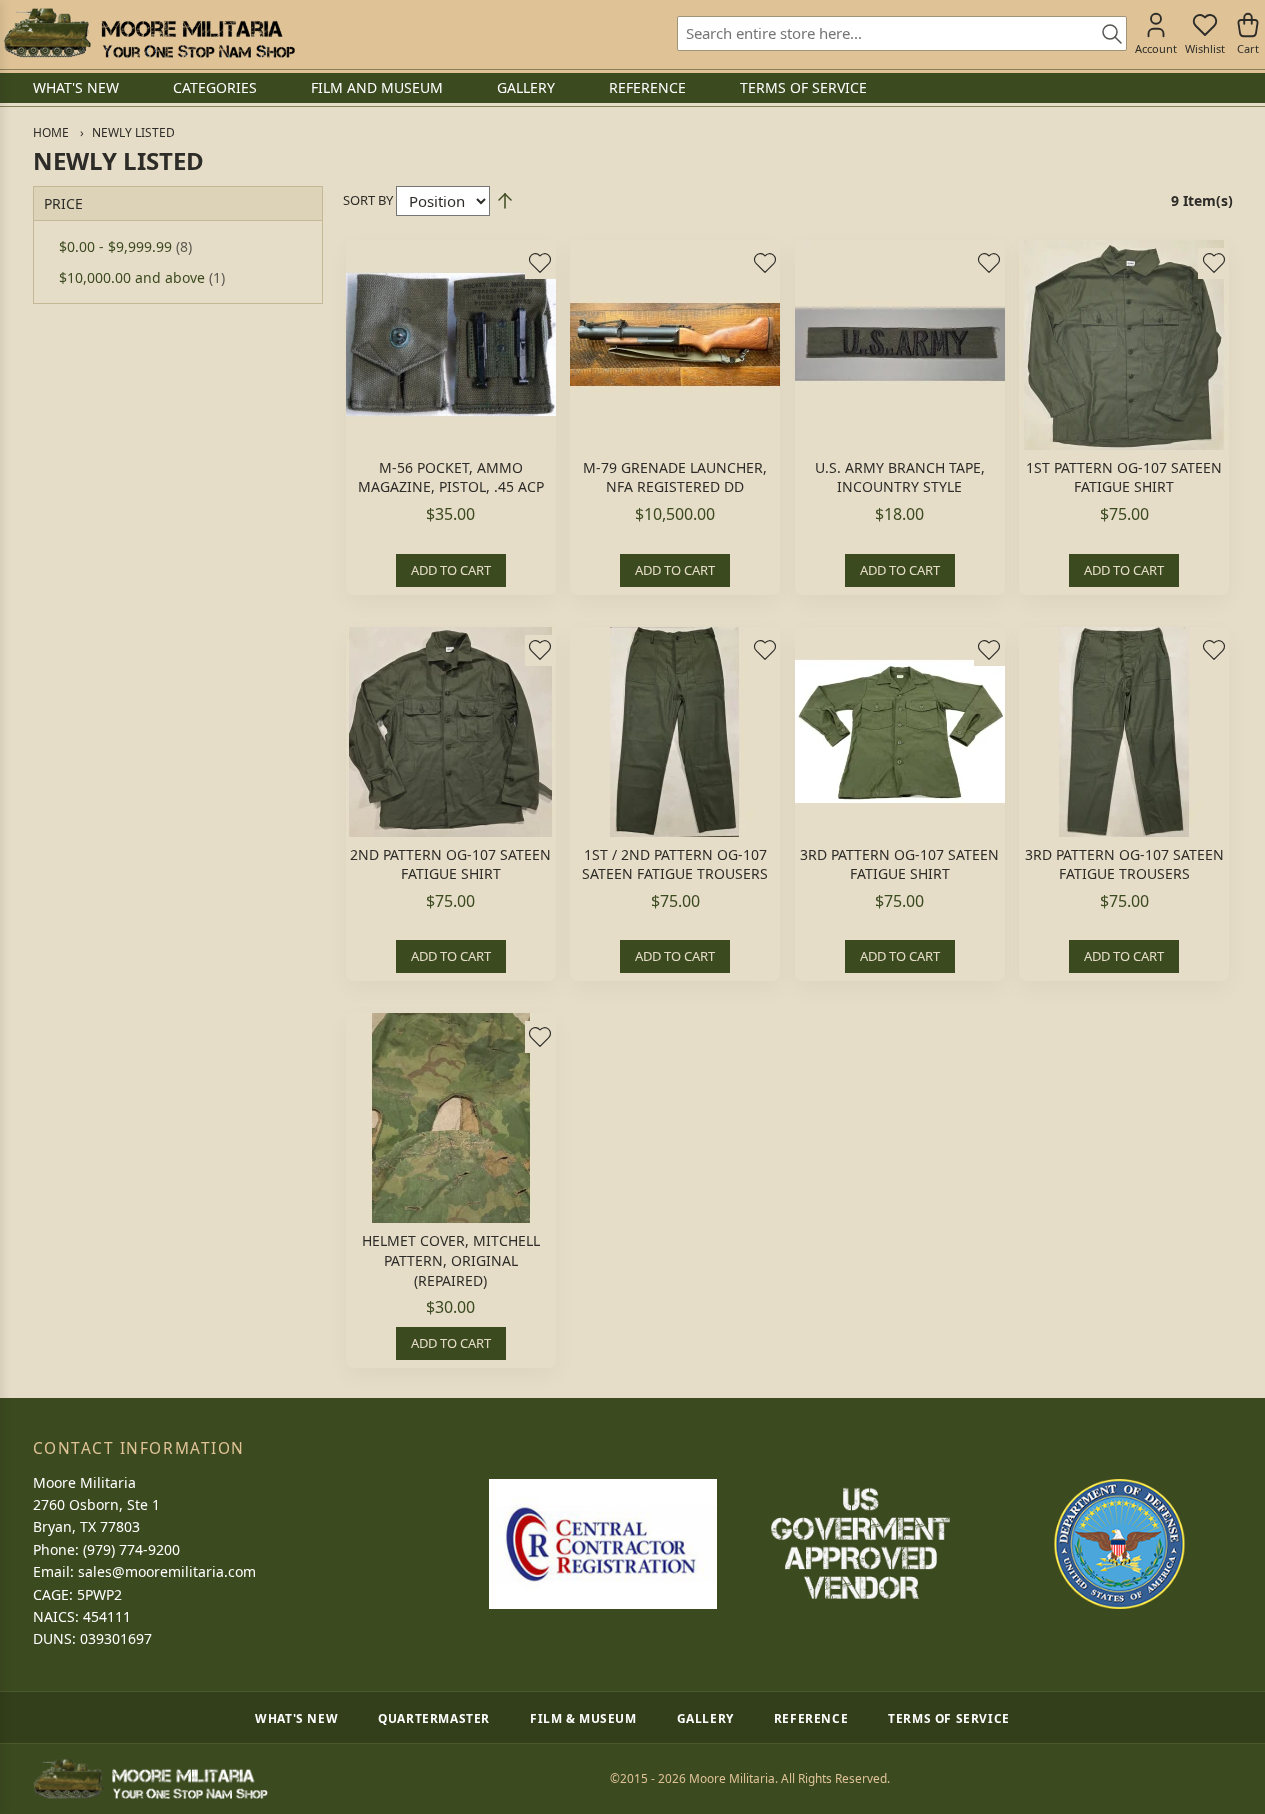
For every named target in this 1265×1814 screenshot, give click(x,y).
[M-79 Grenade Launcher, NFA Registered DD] (675, 345)
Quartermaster (434, 1718)
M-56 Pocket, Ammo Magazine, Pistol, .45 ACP (451, 477)
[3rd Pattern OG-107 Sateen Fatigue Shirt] (900, 732)
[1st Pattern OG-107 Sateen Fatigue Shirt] (1124, 345)
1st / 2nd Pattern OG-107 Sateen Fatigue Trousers (675, 864)
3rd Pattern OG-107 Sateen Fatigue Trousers (1124, 864)
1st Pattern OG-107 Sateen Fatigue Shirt (1124, 477)
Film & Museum (583, 1718)
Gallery (705, 1718)
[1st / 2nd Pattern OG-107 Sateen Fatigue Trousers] (675, 732)
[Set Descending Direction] (505, 201)
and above (142, 277)
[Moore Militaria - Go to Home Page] (149, 33)
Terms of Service (949, 1718)
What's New (296, 1718)
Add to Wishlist (540, 263)
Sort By (368, 200)
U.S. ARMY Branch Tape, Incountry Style (900, 477)
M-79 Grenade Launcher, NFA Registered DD (675, 477)
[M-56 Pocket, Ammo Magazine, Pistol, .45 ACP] (451, 345)
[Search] (1105, 35)
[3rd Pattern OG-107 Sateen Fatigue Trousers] (1124, 732)
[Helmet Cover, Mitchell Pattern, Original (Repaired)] (451, 1118)
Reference (811, 1718)
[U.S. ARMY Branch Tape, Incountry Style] (900, 345)
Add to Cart (451, 570)
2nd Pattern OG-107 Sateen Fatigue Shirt (450, 864)
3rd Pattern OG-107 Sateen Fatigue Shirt (899, 864)
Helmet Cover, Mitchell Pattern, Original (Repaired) (451, 1260)
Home (51, 132)
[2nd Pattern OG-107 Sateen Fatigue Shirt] (451, 732)
